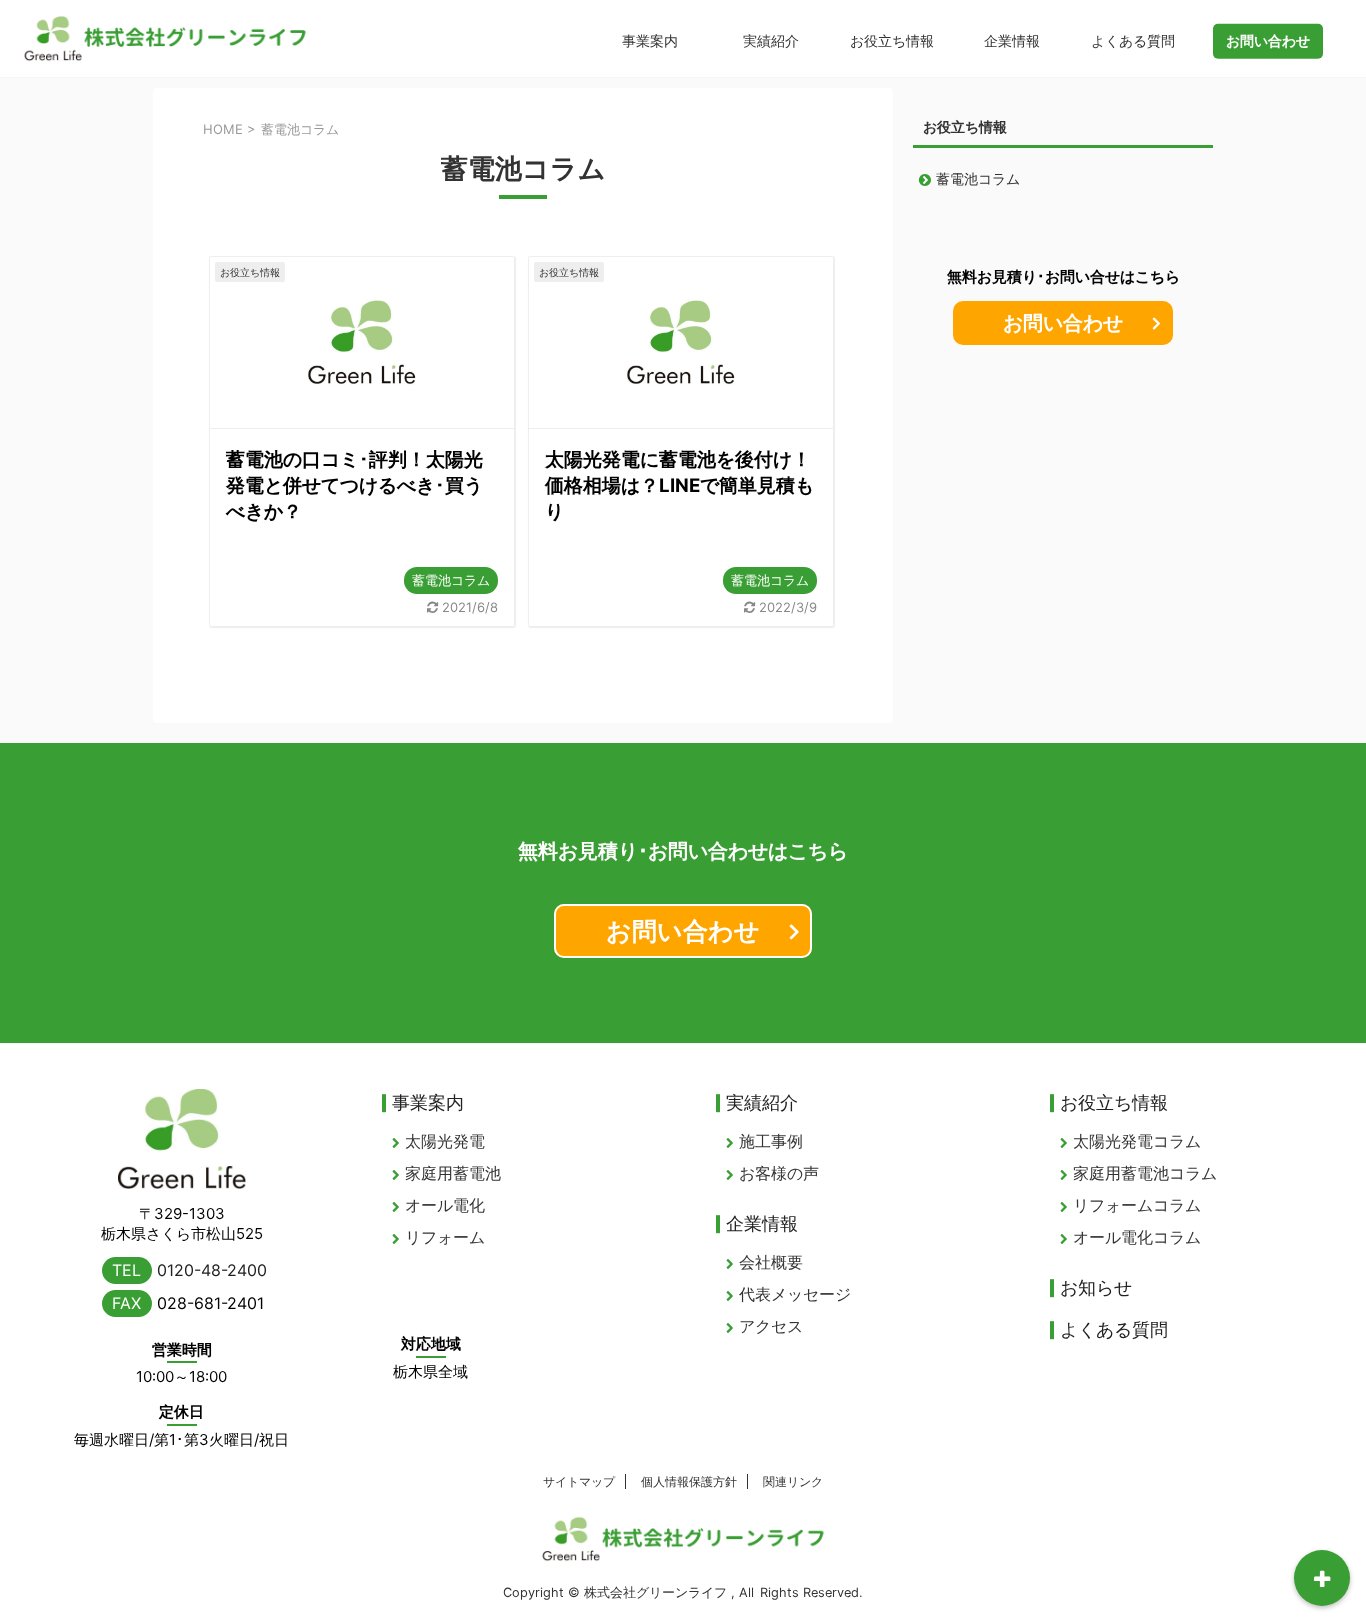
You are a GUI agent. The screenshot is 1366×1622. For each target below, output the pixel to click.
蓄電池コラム (451, 580)
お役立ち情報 (892, 40)
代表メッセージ (795, 1294)
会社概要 (771, 1262)
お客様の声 (779, 1173)
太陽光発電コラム (1137, 1141)
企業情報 (1012, 40)
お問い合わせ (1063, 323)
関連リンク (793, 1481)
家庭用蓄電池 (453, 1173)
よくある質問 (1133, 40)
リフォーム (445, 1237)
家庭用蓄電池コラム (1145, 1173)
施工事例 (771, 1141)
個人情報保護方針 (689, 1481)
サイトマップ (579, 1481)
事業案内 (650, 40)
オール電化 (445, 1205)
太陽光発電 (445, 1141)
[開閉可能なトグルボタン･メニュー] (1322, 1578)
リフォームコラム (1137, 1205)
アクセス (771, 1326)
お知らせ (1096, 1287)
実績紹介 (771, 40)
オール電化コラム (1137, 1237)
